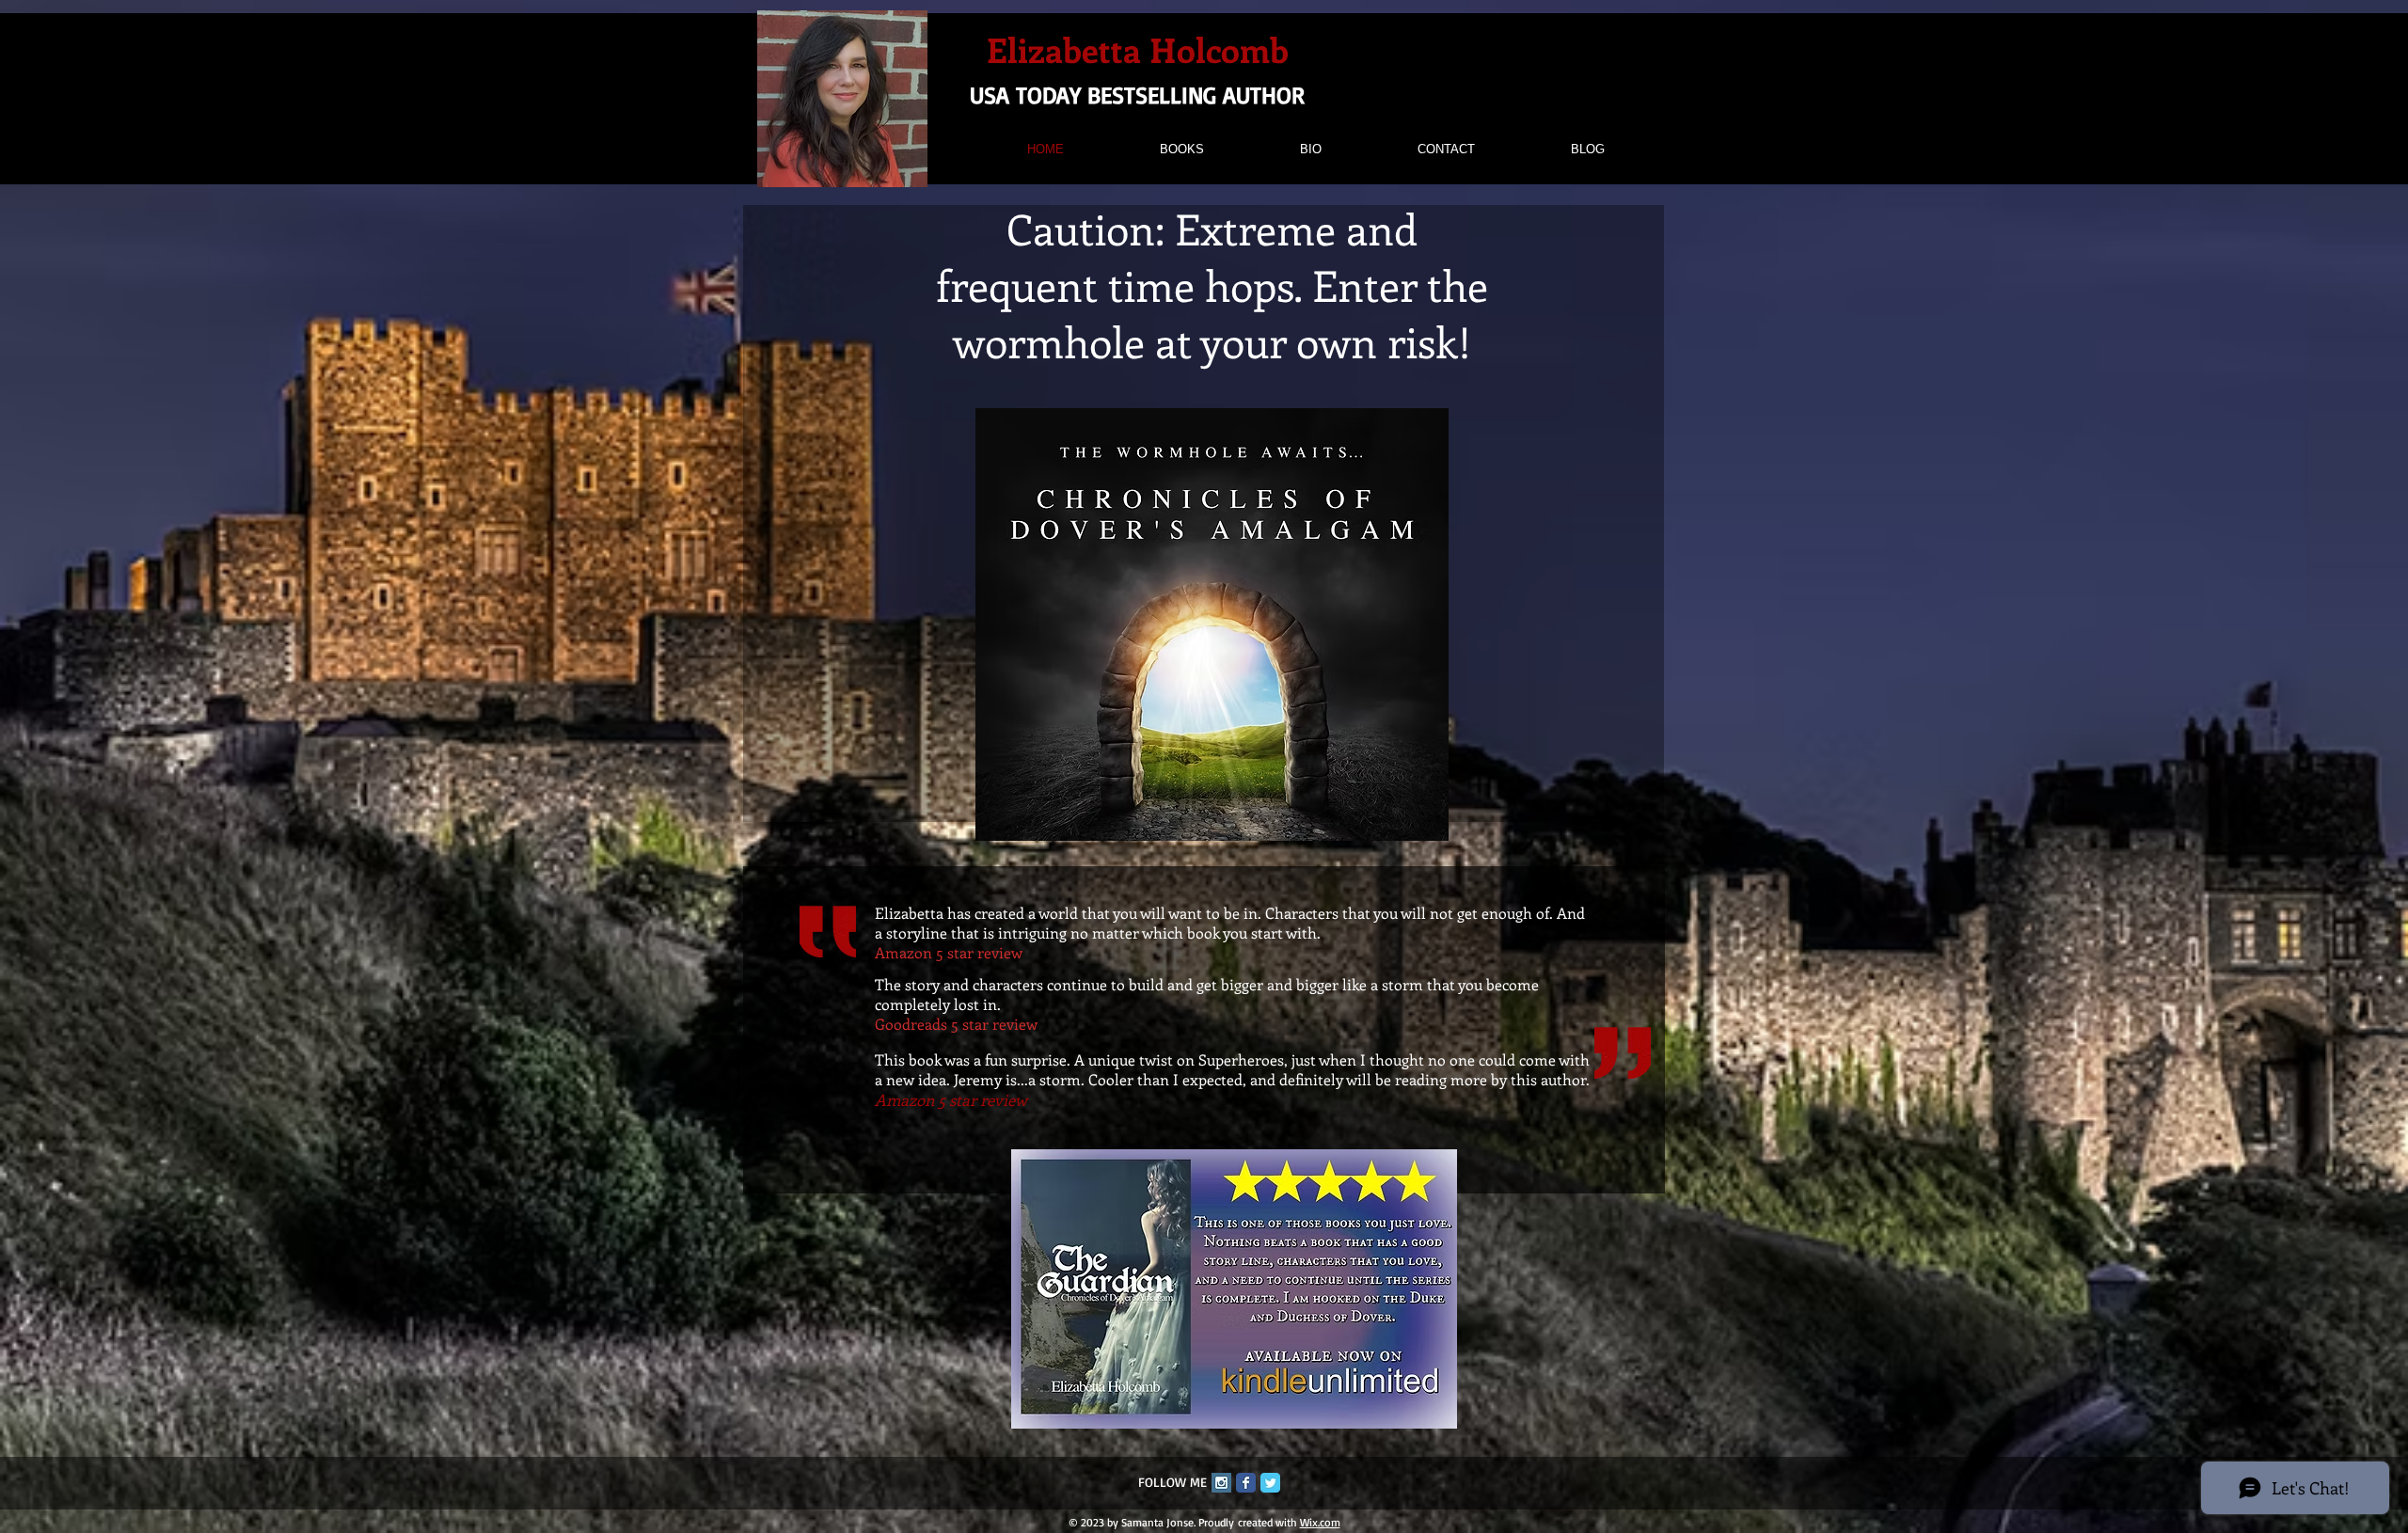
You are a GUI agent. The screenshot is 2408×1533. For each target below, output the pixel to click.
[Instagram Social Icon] (1221, 1483)
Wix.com (1320, 1522)
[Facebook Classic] (1246, 1483)
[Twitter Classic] (1270, 1483)
